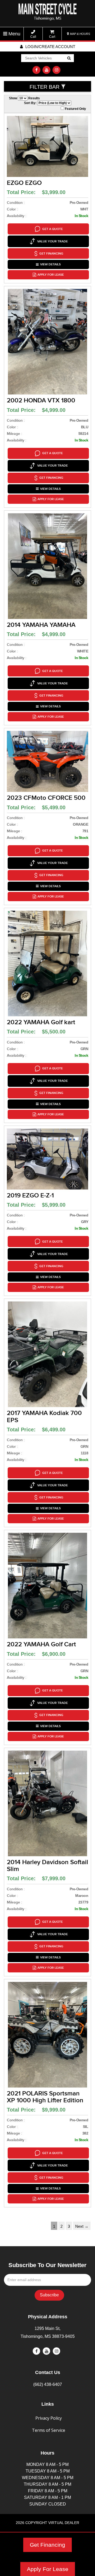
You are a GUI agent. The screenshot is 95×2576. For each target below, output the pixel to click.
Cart (52, 37)
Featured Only (75, 109)
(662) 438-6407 (48, 2384)
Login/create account (50, 47)
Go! (69, 59)
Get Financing (47, 2545)
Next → (82, 2226)
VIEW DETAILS (50, 264)
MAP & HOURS (80, 34)
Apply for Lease (51, 275)
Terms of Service (49, 2430)
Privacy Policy (49, 2418)
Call (33, 37)
